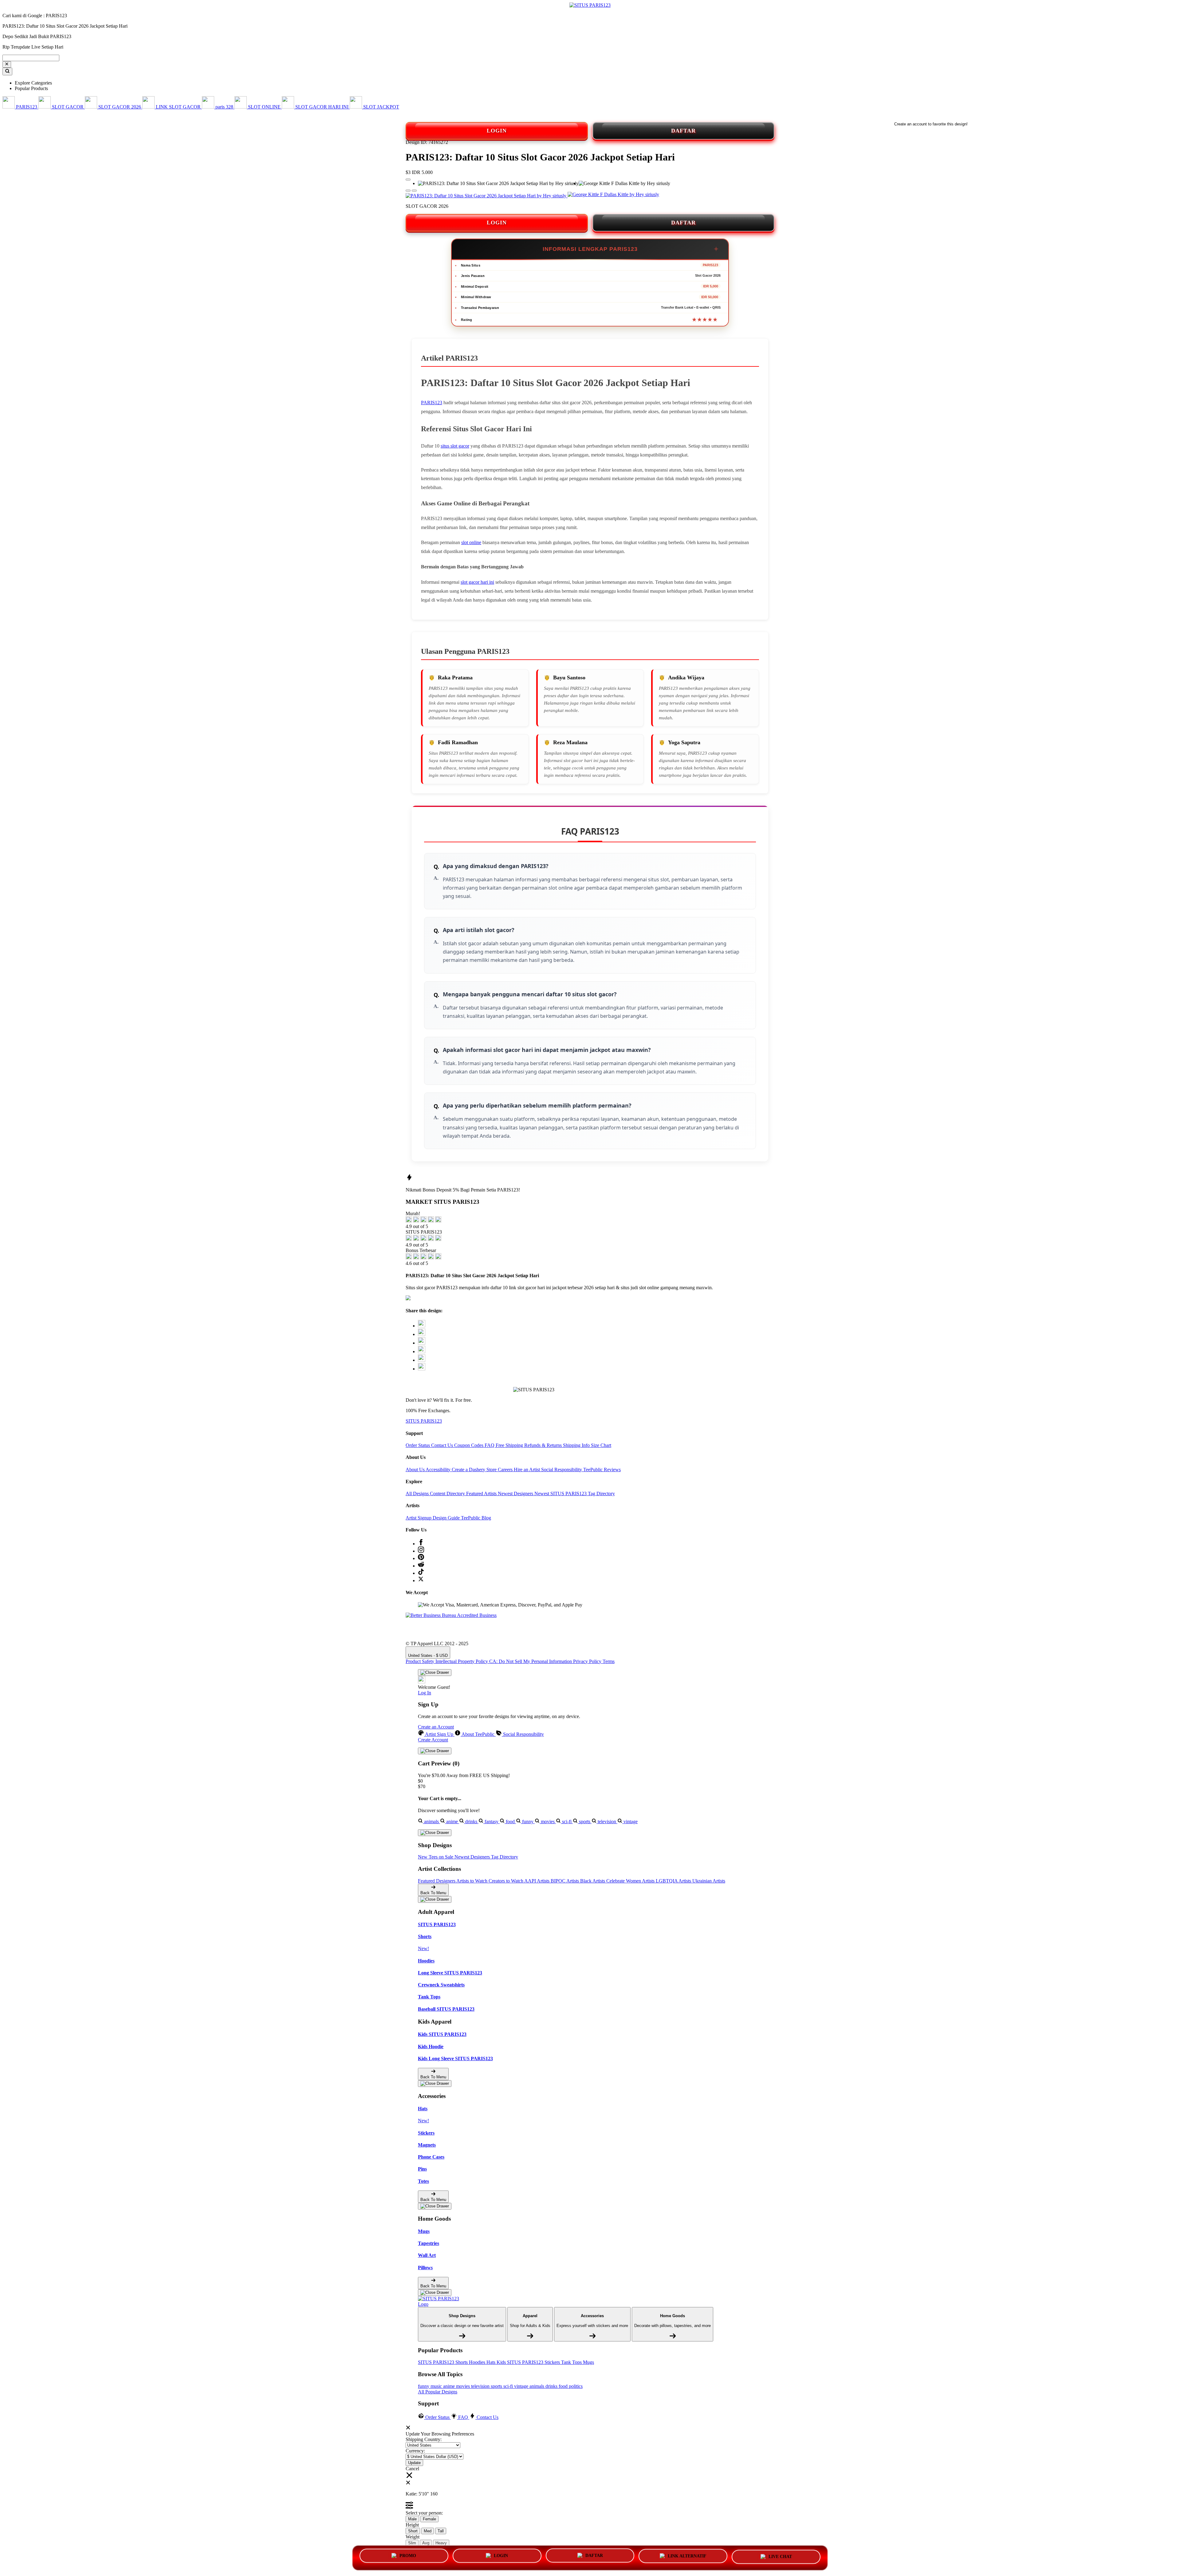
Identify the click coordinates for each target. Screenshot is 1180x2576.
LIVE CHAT (780, 2556)
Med (428, 2531)
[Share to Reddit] (422, 1360)
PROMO (408, 2556)
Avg (426, 2543)
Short (413, 2531)
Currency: (415, 2451)
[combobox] (31, 58)
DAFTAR (683, 131)
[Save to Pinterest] (422, 1351)
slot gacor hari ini (477, 582)
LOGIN (497, 131)
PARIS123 (432, 403)
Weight (413, 2537)
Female (429, 2519)
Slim (412, 2543)
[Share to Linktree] (422, 1343)
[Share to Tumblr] (422, 1369)
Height (412, 2525)
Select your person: (424, 2513)
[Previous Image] (414, 191)
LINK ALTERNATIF (687, 2555)
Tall (441, 2531)
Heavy (441, 2543)
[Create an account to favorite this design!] (408, 180)
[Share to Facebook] (422, 1334)
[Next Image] (408, 191)
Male (412, 2519)
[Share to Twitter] (422, 1326)
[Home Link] (441, 2301)
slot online (471, 542)
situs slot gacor (455, 446)
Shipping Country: (424, 2439)
